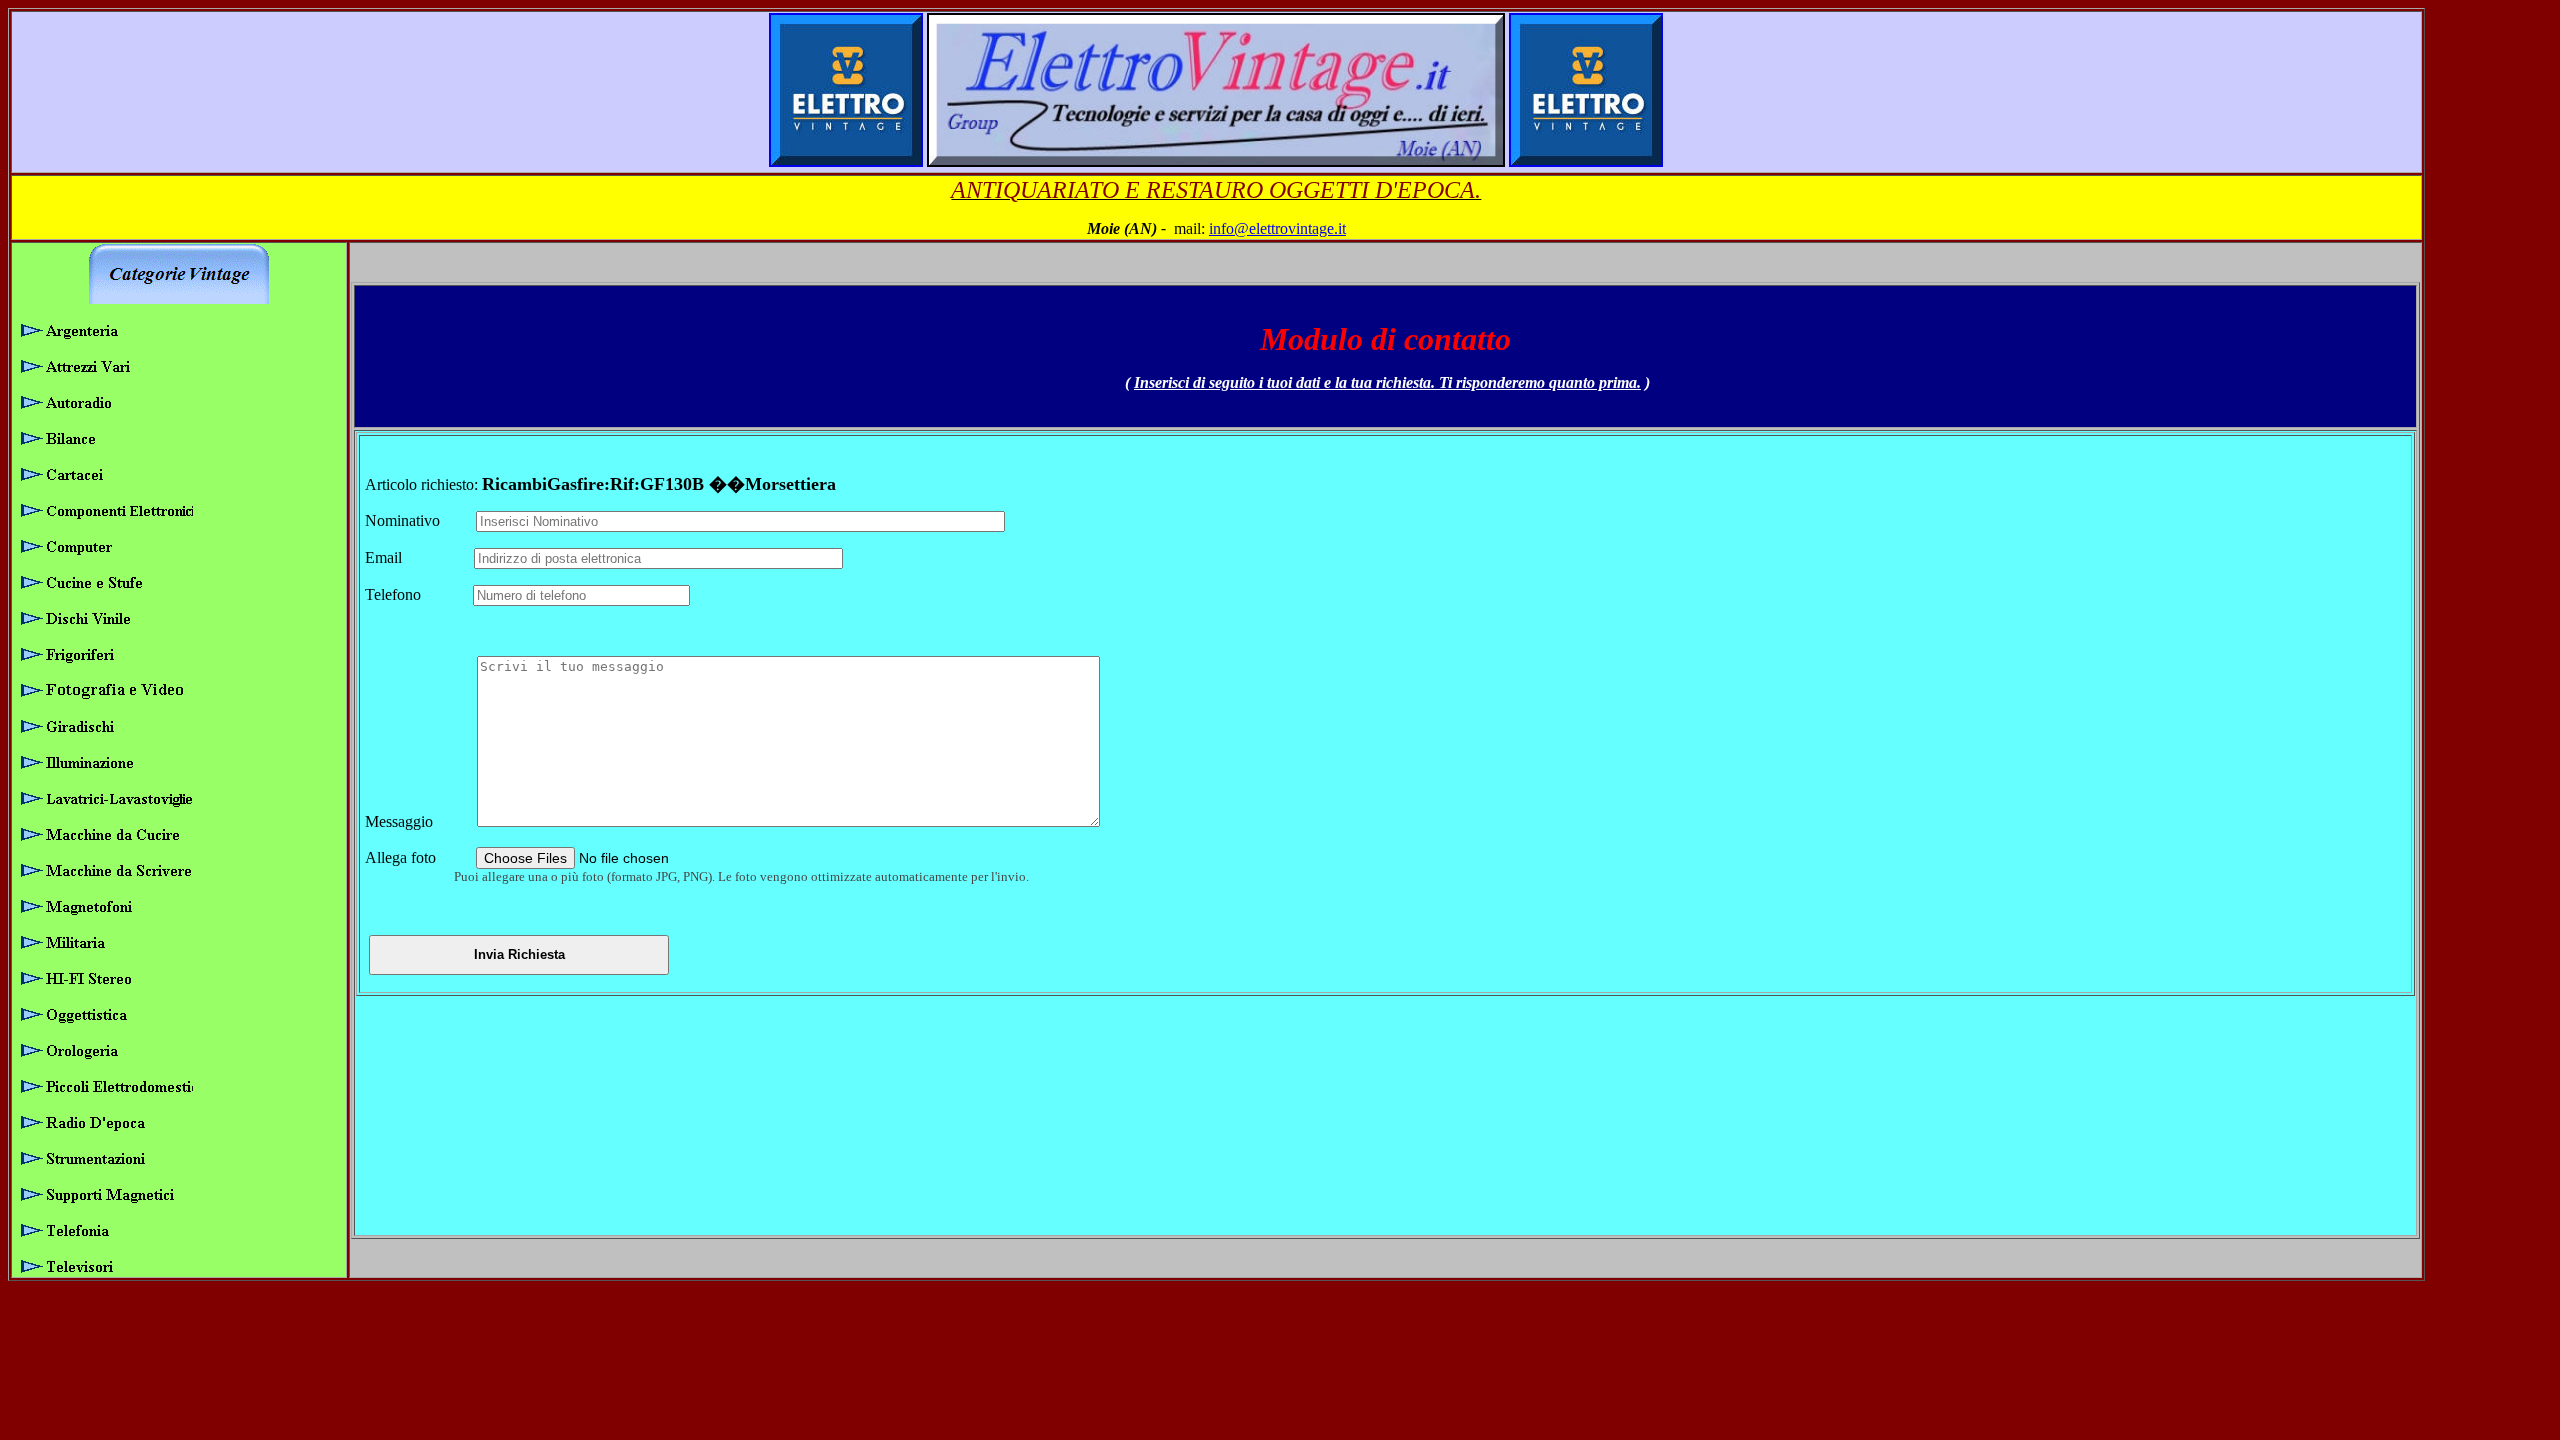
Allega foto (418, 857)
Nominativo (418, 520)
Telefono (417, 594)
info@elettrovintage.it (1277, 228)
